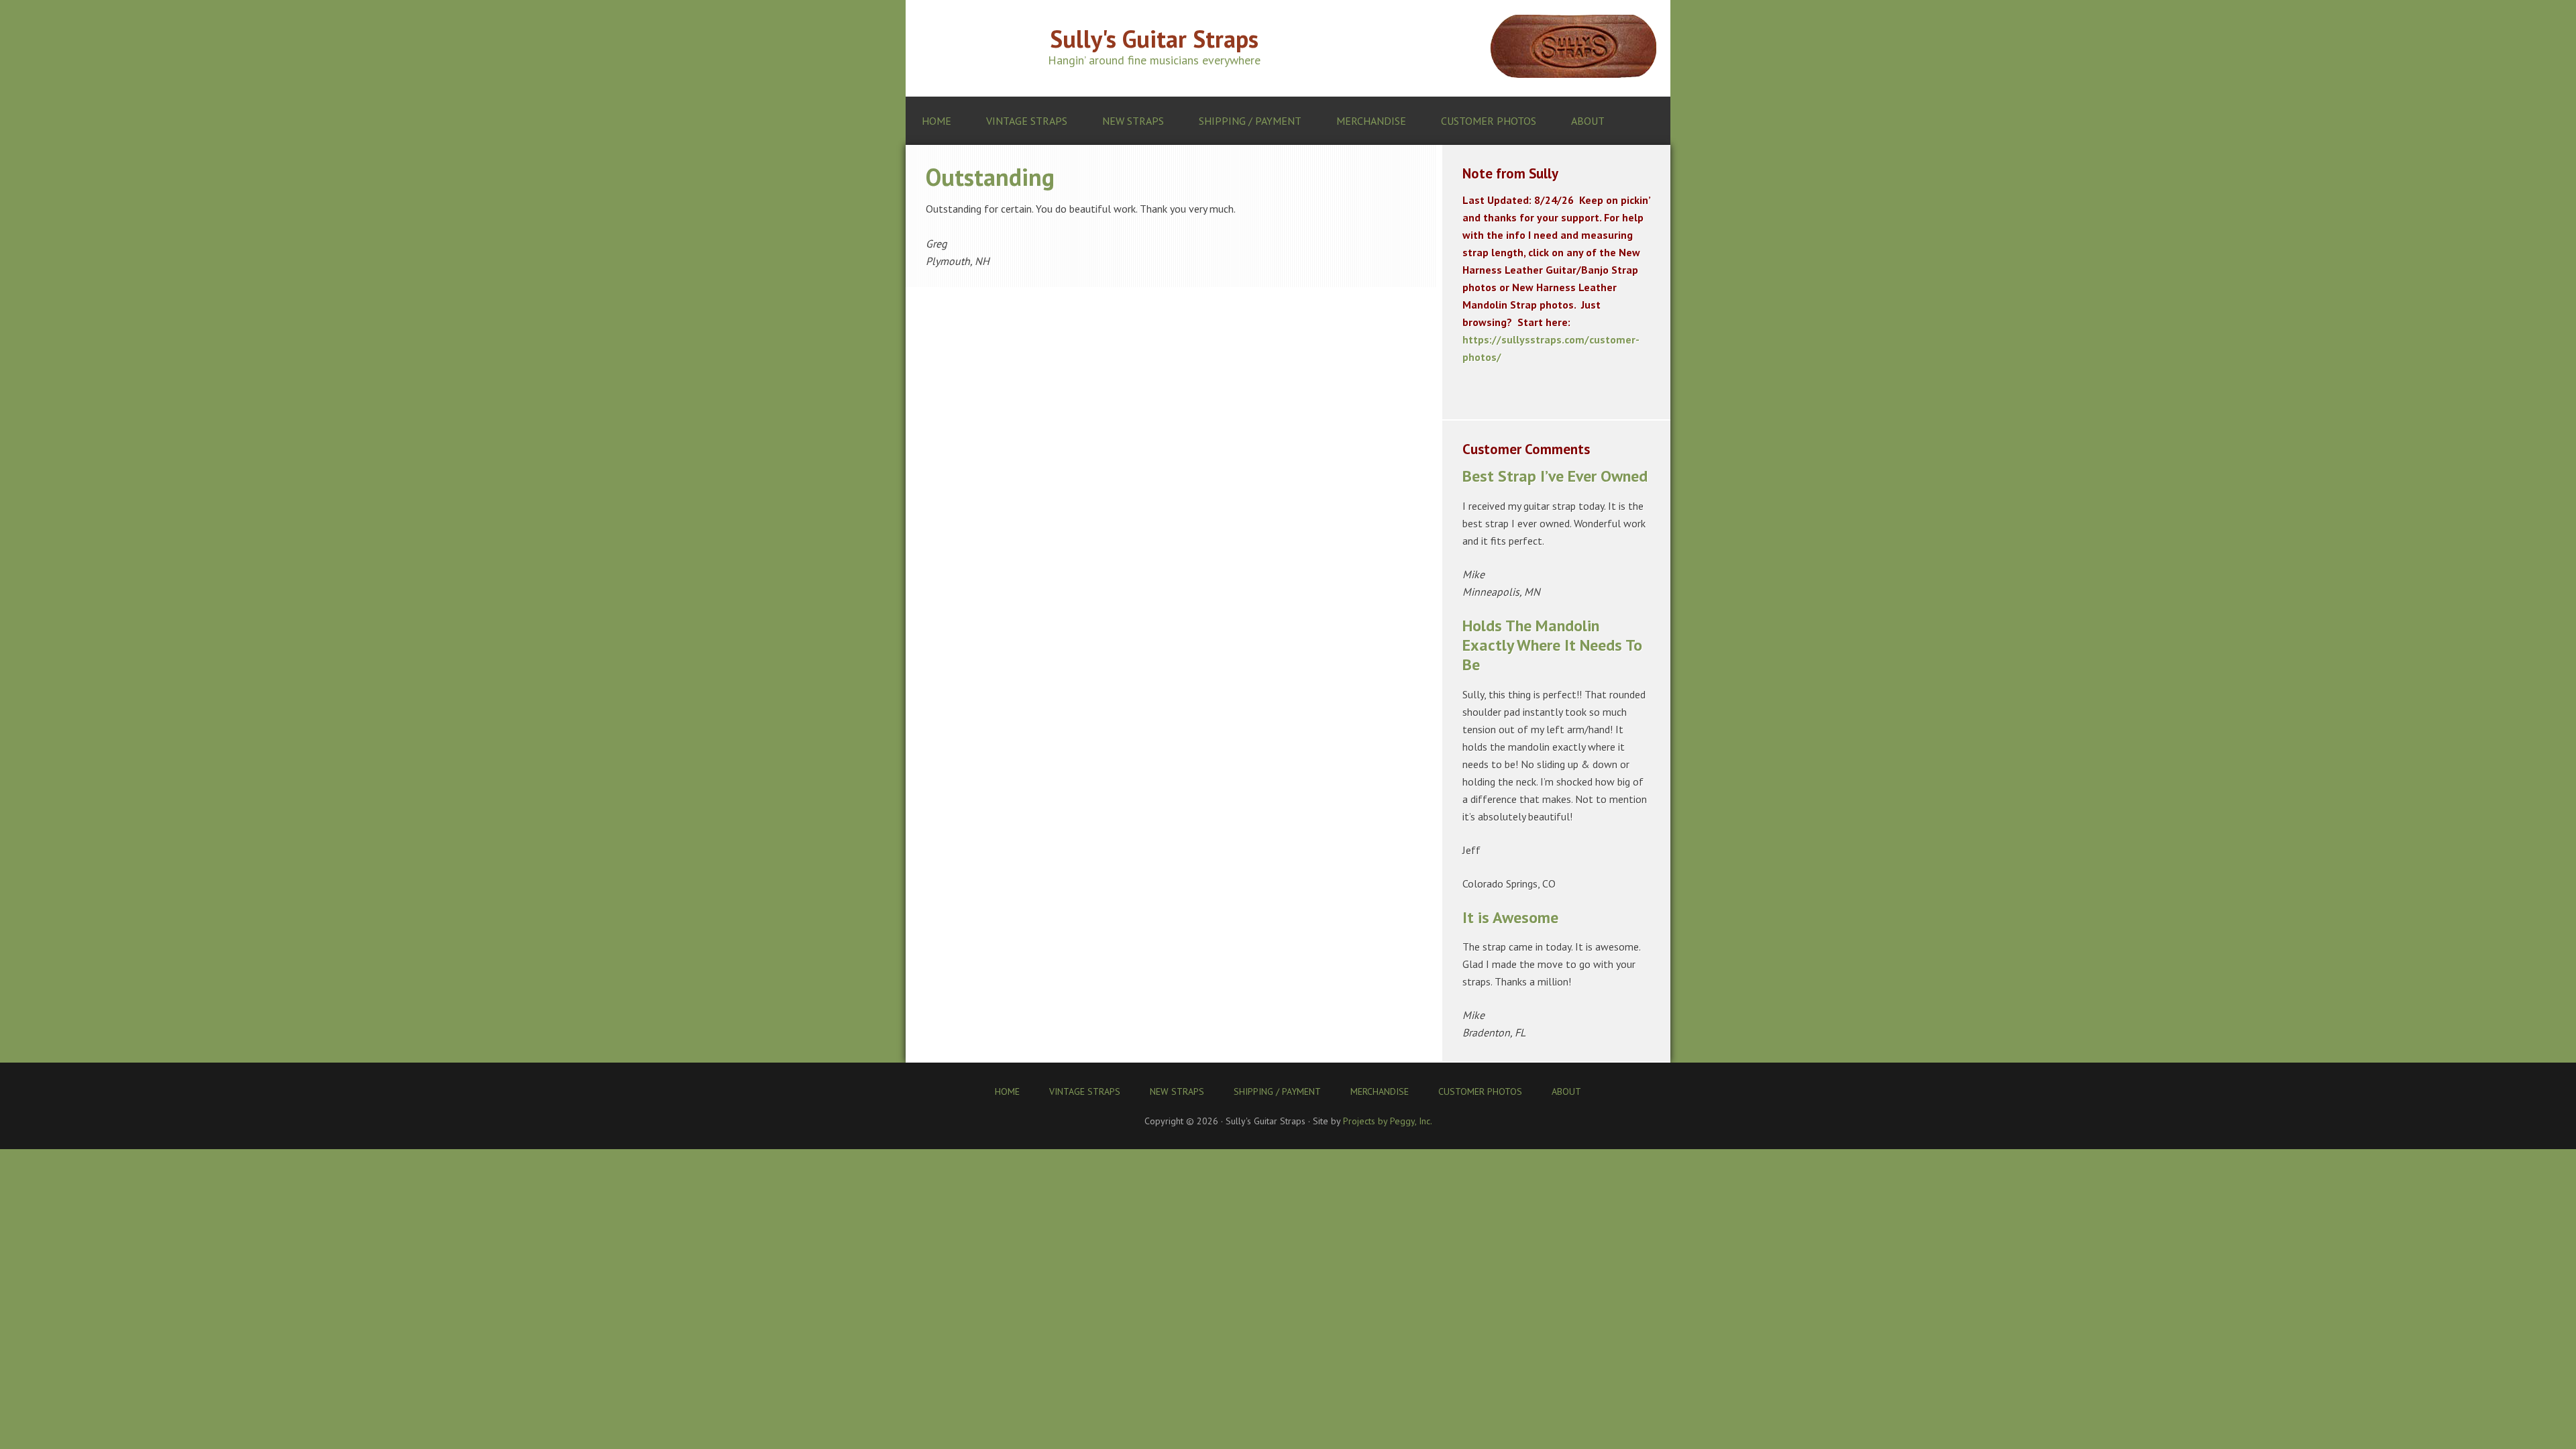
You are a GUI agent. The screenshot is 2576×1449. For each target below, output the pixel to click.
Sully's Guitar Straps (1154, 39)
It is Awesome (1510, 917)
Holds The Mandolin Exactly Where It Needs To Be (1552, 645)
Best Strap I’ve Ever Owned (1555, 476)
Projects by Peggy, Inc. (1388, 1121)
